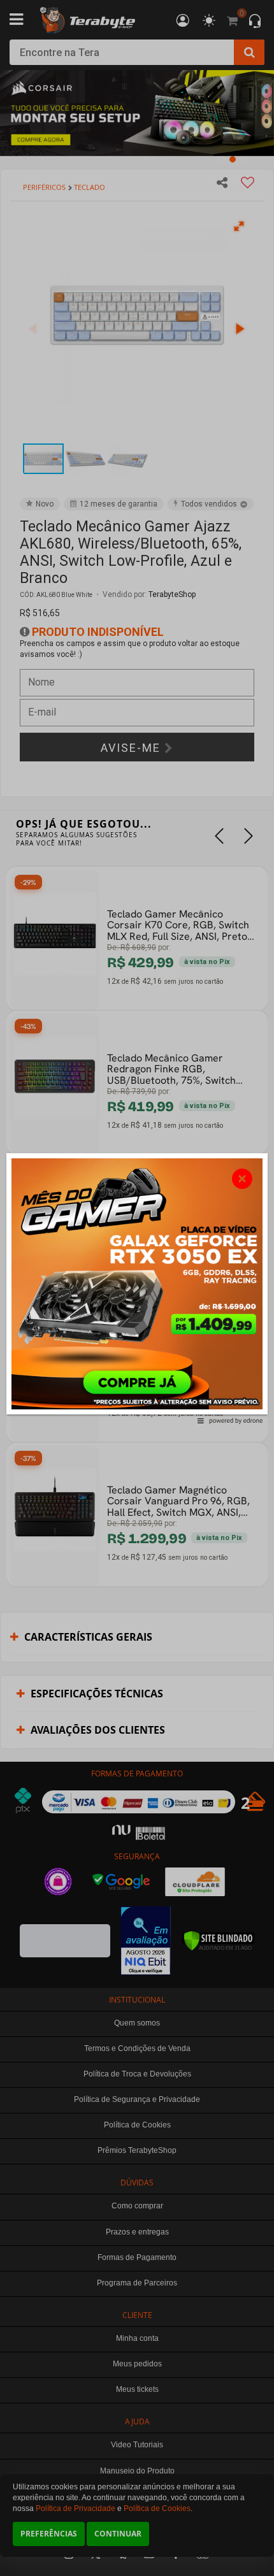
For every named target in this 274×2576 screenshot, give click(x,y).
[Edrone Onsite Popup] (137, 1288)
